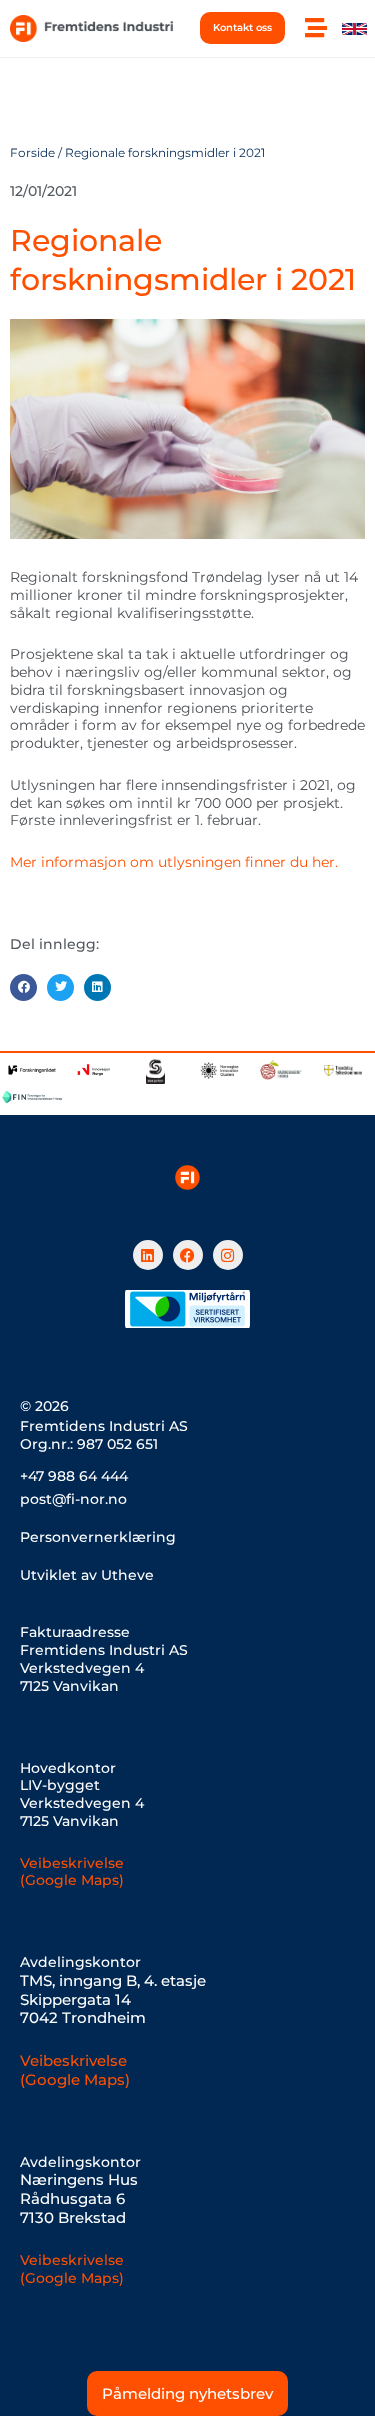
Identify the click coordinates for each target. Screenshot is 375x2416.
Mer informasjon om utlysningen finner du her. (174, 862)
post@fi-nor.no (73, 1499)
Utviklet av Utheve (87, 1575)
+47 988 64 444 (74, 1476)
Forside (32, 153)
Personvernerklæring (98, 1537)
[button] (23, 987)
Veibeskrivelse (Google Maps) (72, 1872)
